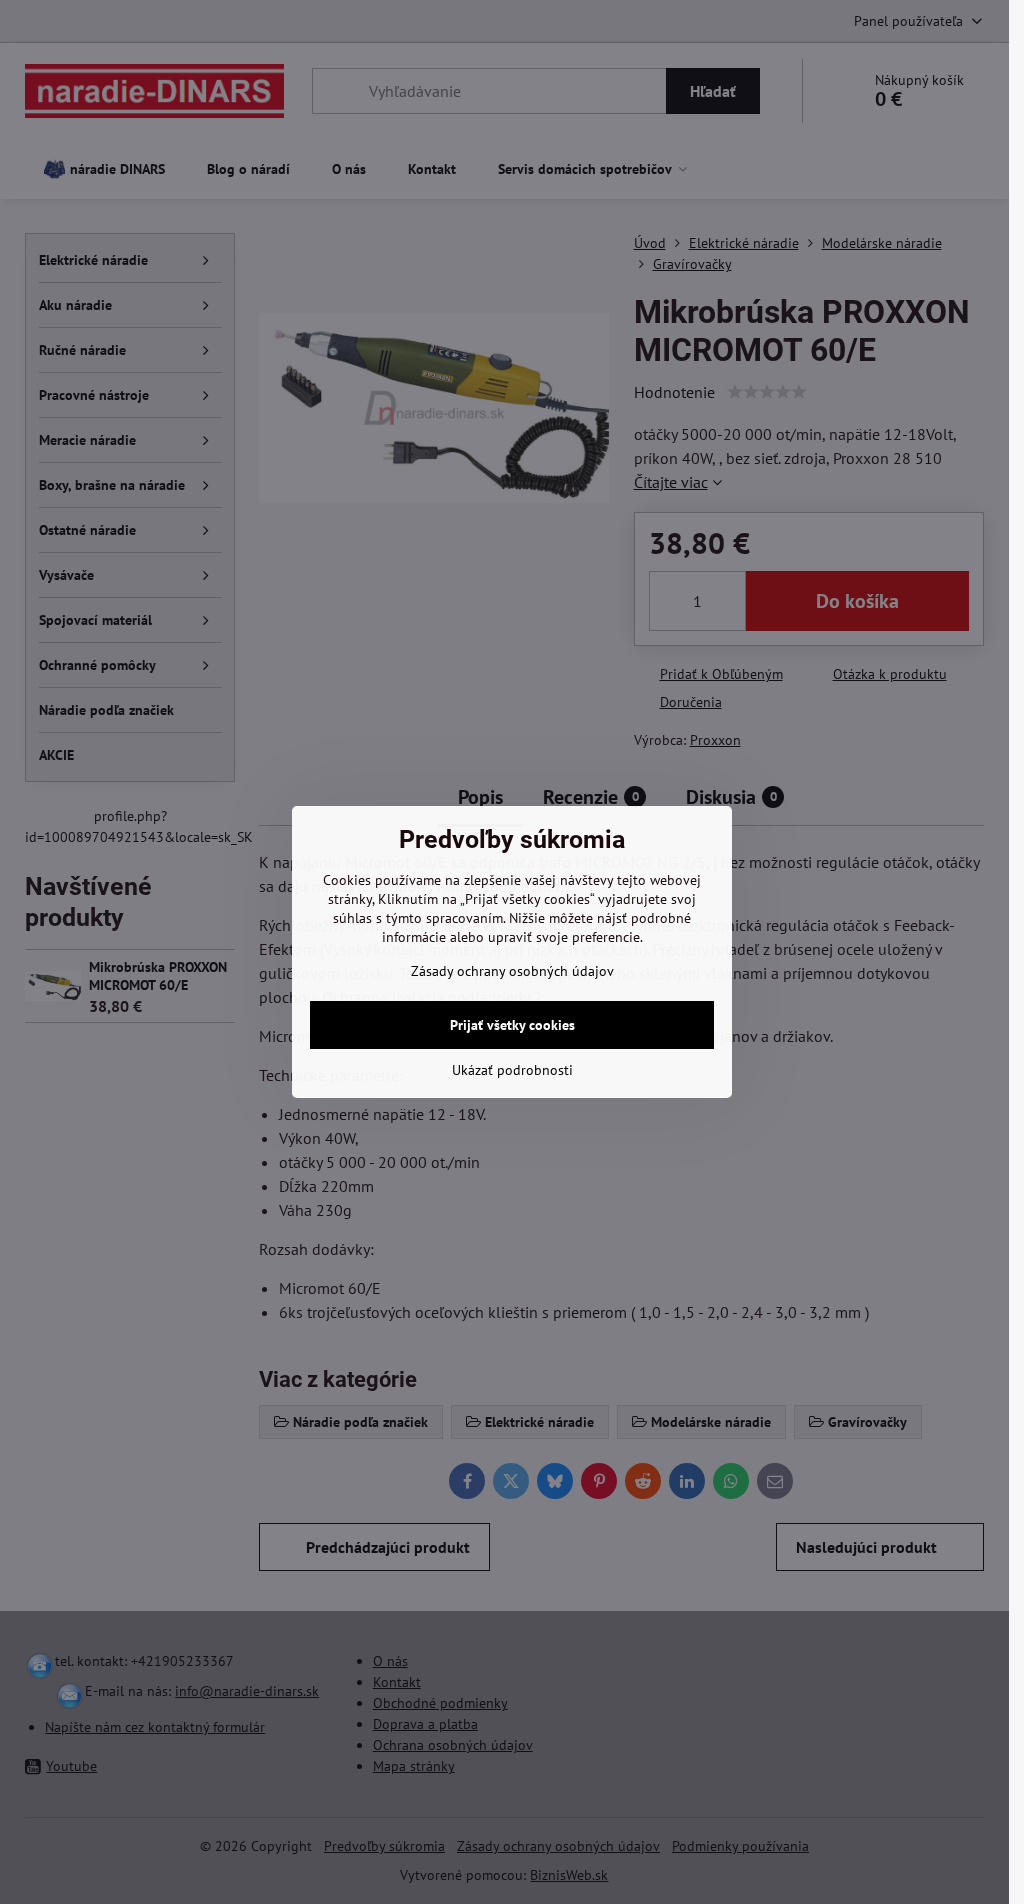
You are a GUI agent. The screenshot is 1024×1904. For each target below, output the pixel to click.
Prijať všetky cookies (512, 1025)
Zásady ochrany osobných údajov (512, 971)
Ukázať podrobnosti (512, 1070)
